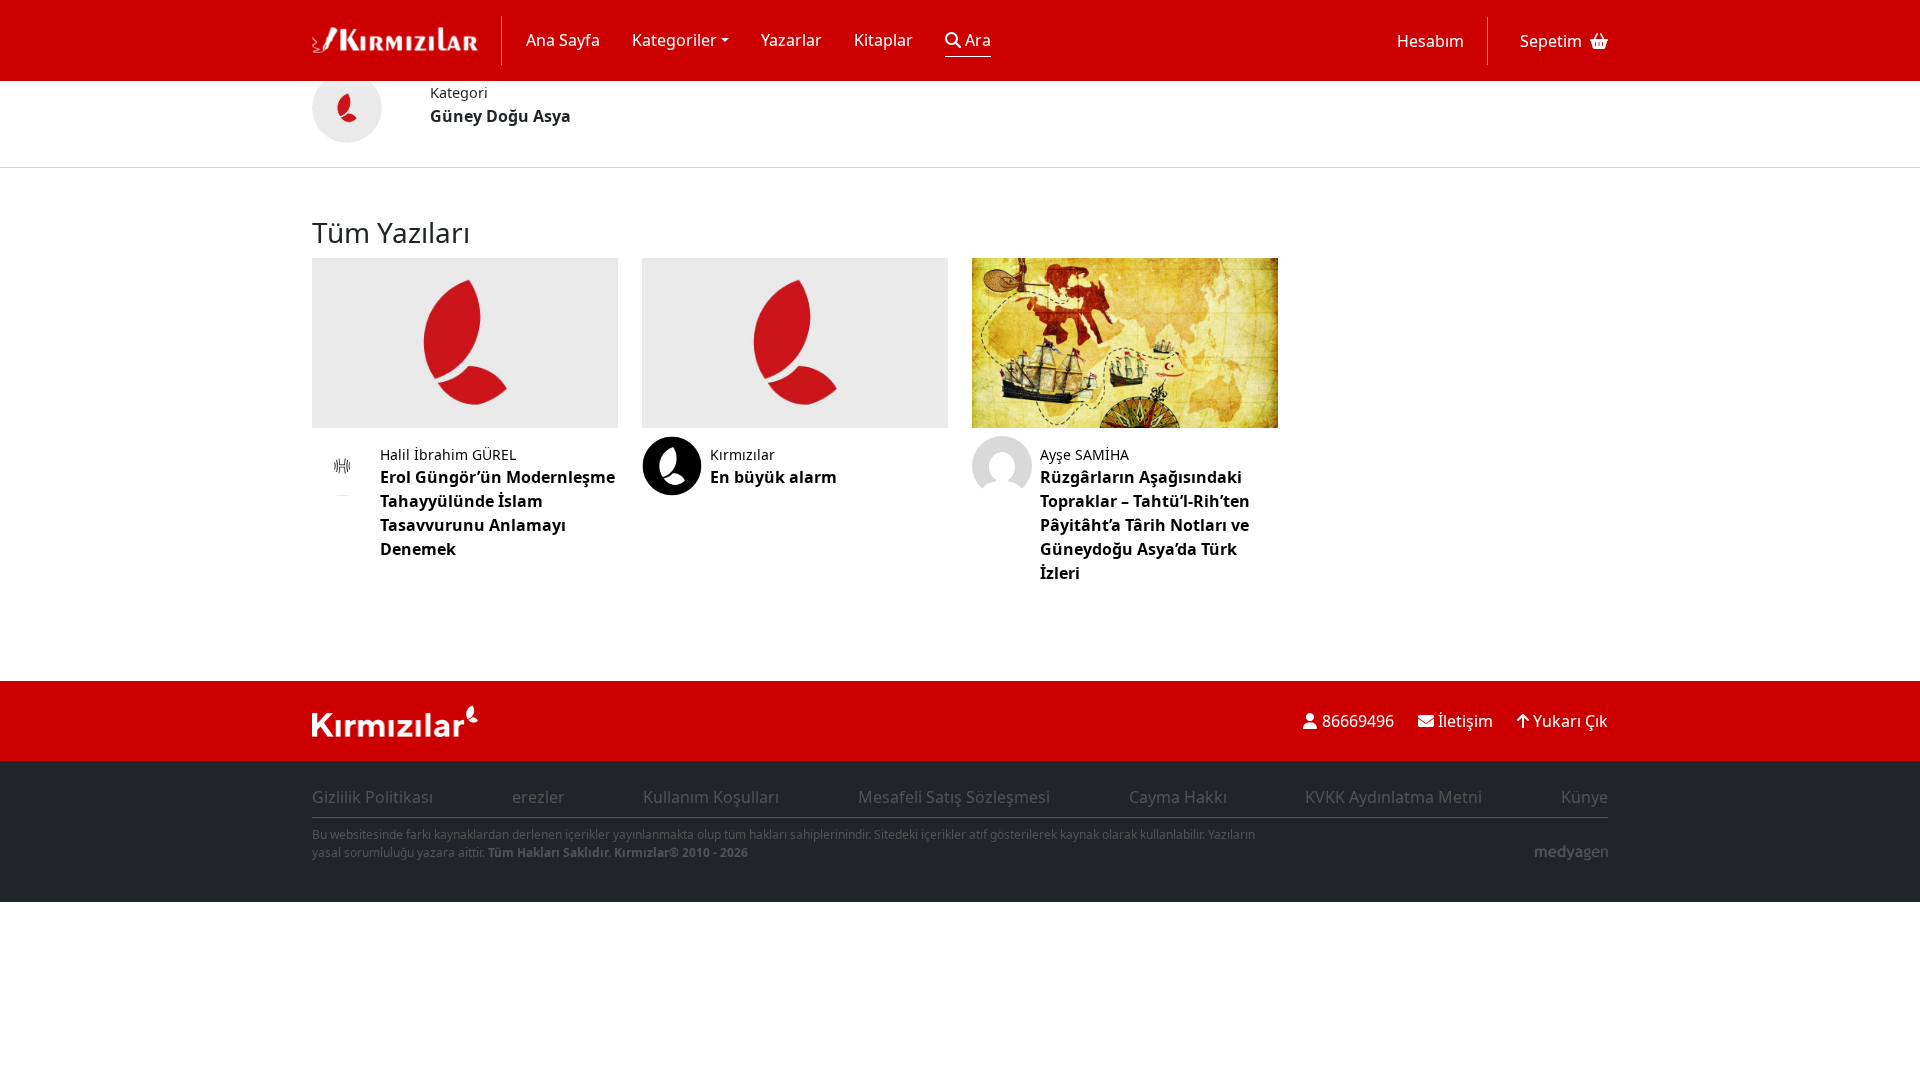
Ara (976, 40)
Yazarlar (791, 40)
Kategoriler (674, 40)
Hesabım (1430, 41)
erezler (538, 797)
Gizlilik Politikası (372, 797)
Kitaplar (883, 40)
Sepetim (1551, 41)
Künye (1584, 797)
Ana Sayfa (563, 40)
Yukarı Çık (1568, 721)
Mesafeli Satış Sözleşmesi (954, 797)
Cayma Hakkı (1178, 797)
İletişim (1463, 721)
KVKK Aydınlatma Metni (1393, 797)
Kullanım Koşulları (711, 797)
